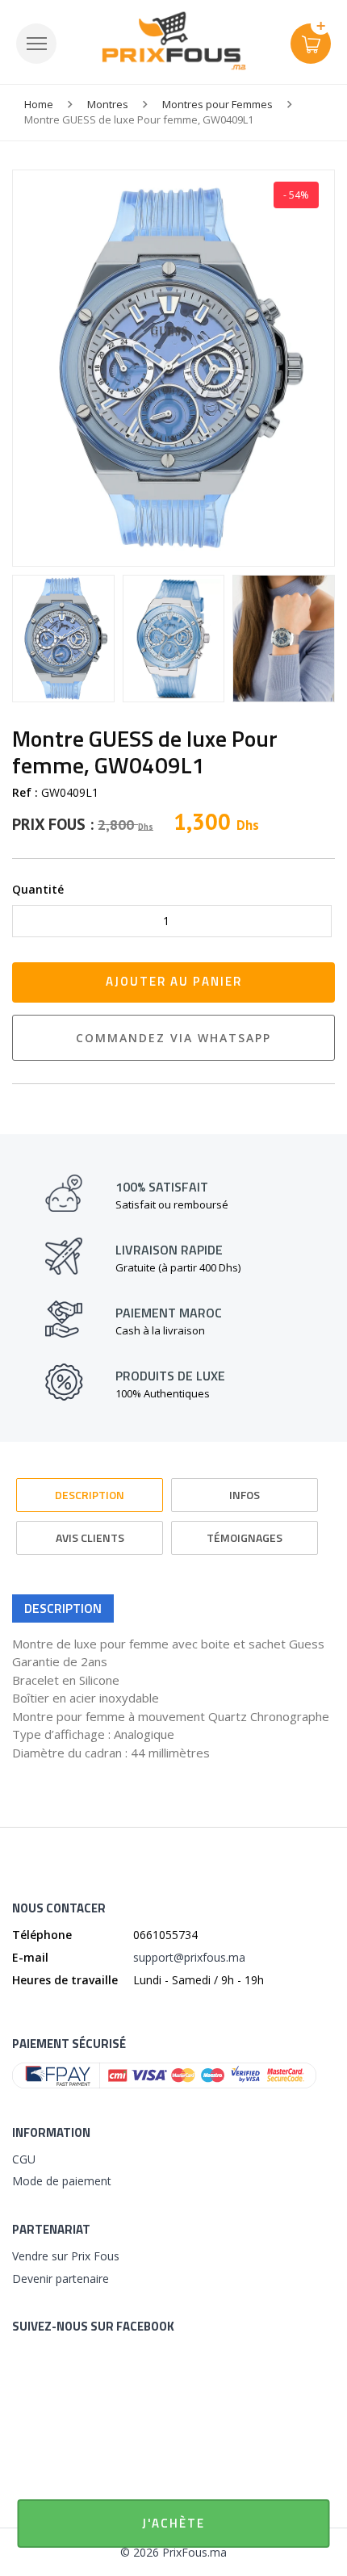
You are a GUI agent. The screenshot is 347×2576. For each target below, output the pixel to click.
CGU (24, 2159)
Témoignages (245, 1537)
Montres (108, 104)
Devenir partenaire (61, 2279)
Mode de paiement (62, 2181)
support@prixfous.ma (189, 1957)
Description (90, 1495)
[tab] (90, 1487)
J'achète (173, 2523)
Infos (245, 1495)
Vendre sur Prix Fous (66, 2256)
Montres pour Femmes (217, 104)
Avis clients (90, 1537)
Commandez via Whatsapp (173, 1038)
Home (39, 104)
